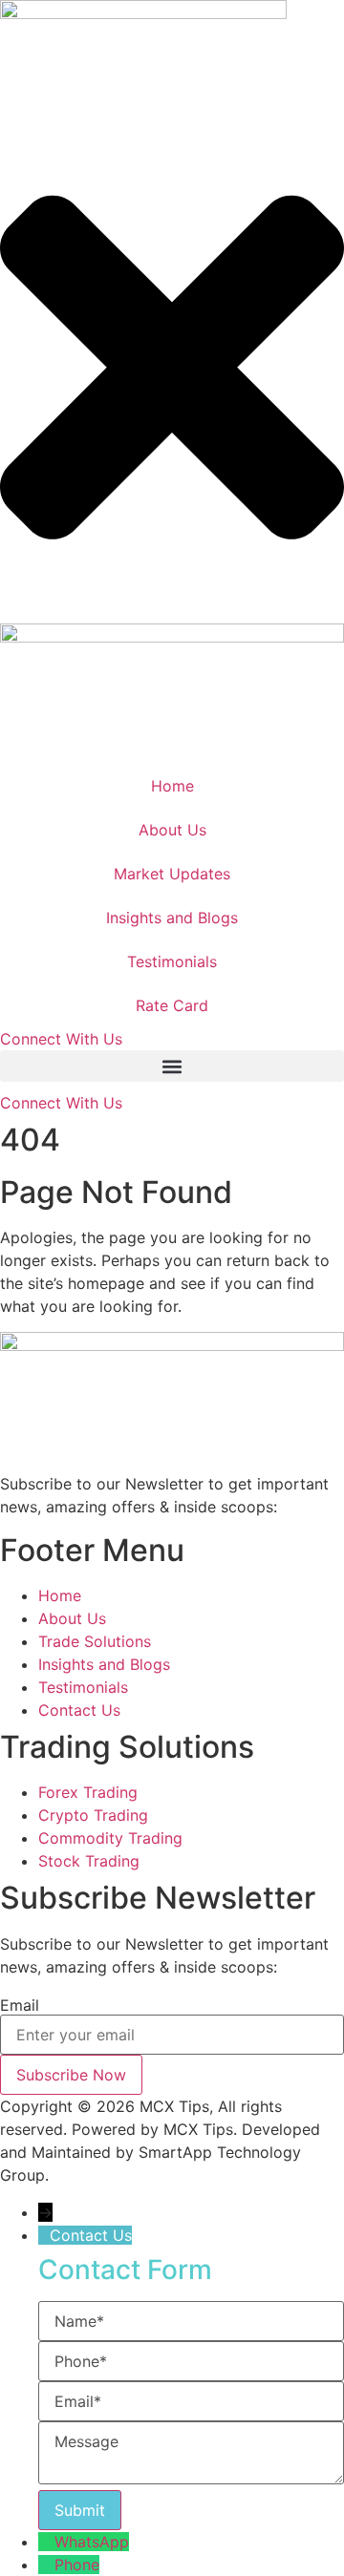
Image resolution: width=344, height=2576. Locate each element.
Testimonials (172, 961)
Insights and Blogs (172, 918)
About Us (172, 830)
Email (20, 2005)
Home (172, 786)
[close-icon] (172, 612)
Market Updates (172, 874)
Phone (77, 2565)
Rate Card (172, 1005)
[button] (172, 1066)
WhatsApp (92, 2542)
